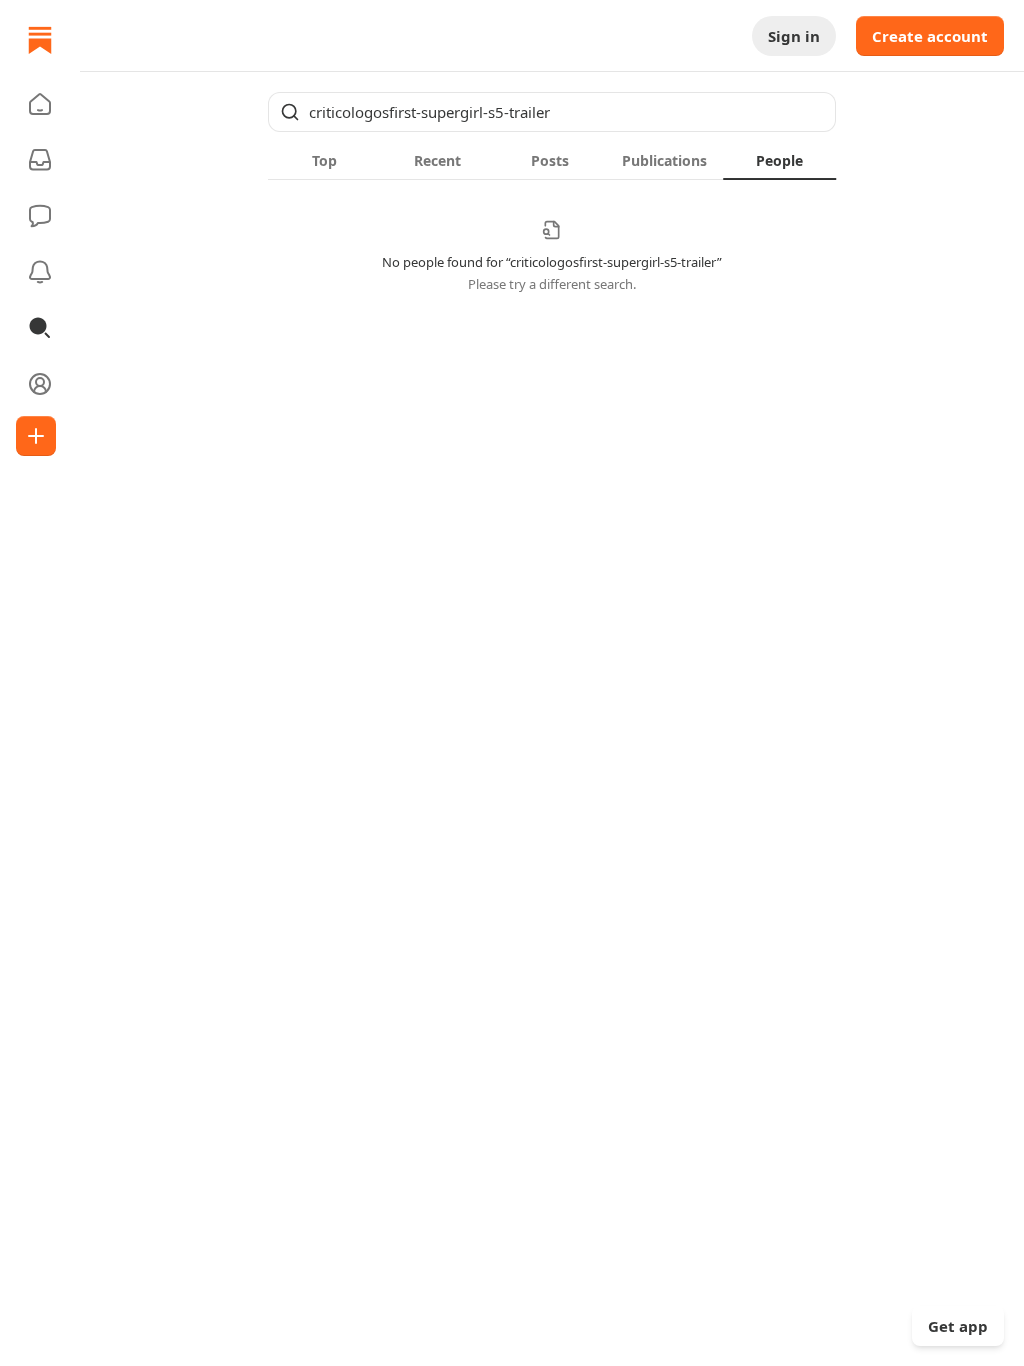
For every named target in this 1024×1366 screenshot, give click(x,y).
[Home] (40, 40)
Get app (958, 1326)
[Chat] (40, 216)
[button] (40, 104)
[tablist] (552, 160)
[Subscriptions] (40, 160)
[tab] (324, 160)
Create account (930, 36)
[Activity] (40, 272)
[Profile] (40, 384)
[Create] (36, 436)
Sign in (794, 36)
